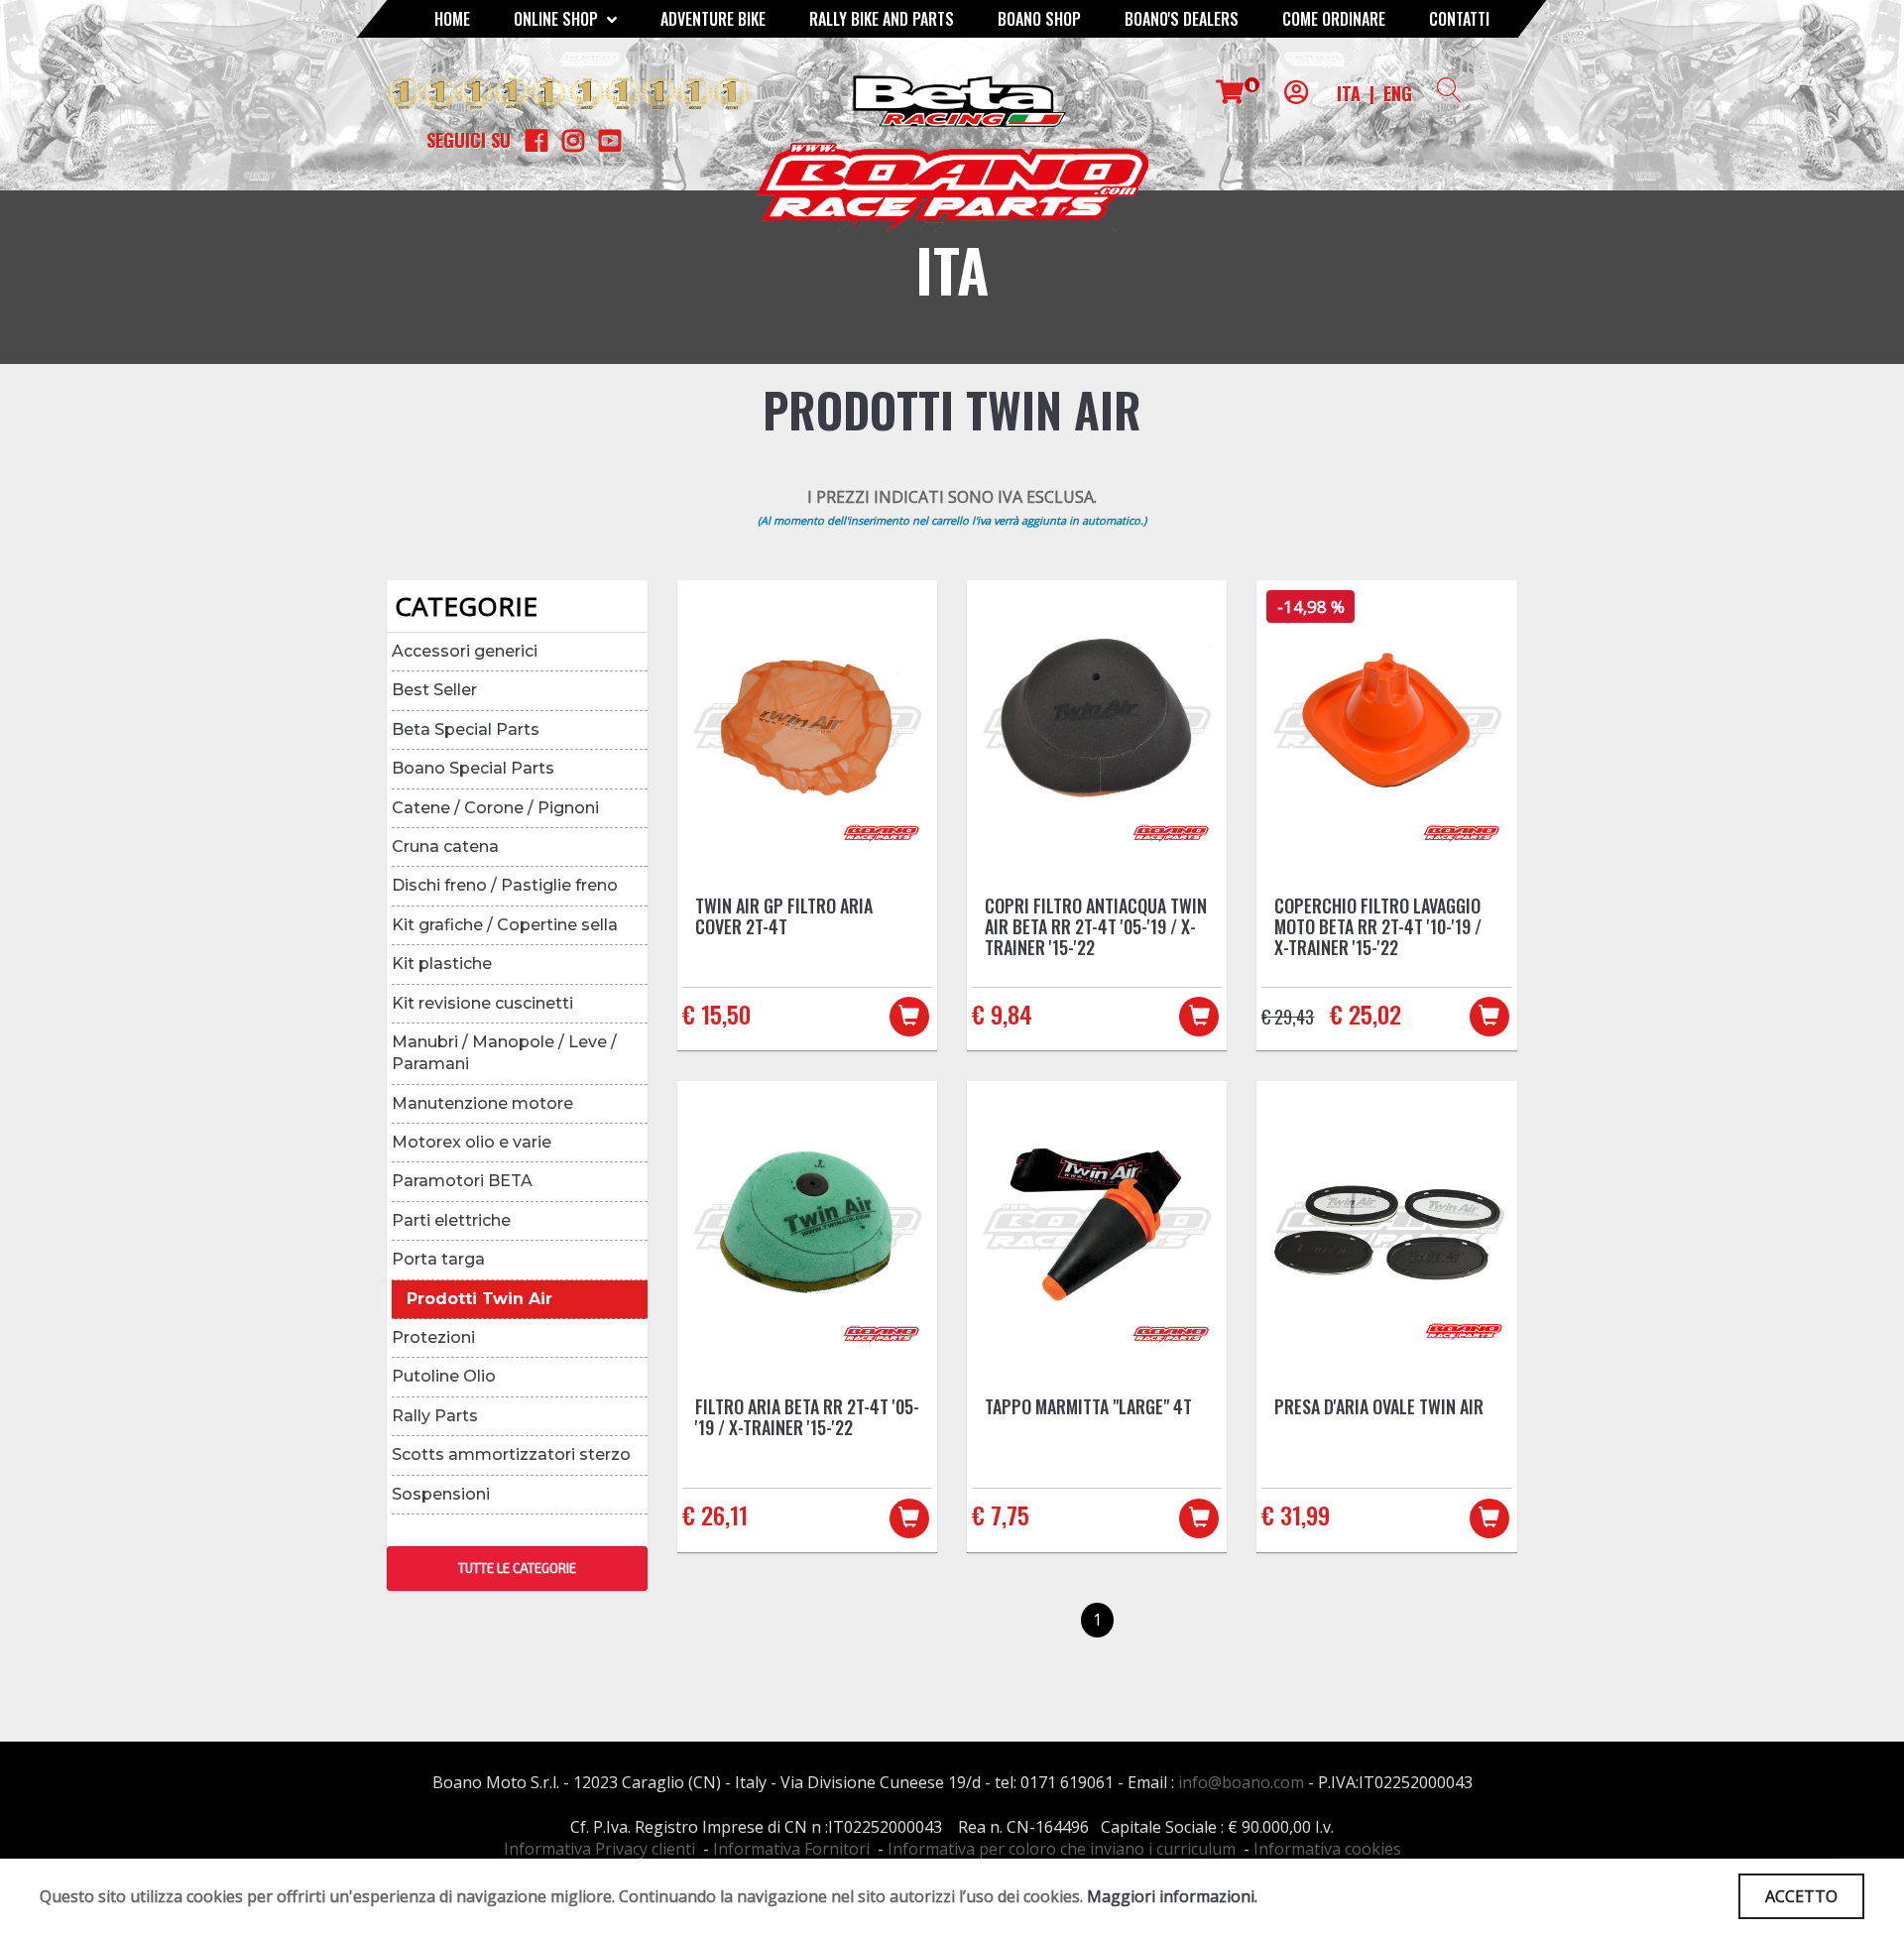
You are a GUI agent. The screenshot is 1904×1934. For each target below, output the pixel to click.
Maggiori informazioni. (1172, 1896)
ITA (1349, 93)
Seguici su (469, 140)
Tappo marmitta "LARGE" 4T (1088, 1406)
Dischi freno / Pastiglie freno (505, 885)
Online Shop (558, 19)
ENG (1398, 93)
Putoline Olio (444, 1376)
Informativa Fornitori (791, 1849)
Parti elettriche (451, 1220)
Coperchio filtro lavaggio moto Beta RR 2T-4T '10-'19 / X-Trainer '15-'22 (1378, 926)
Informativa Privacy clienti (599, 1849)
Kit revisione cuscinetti (482, 1003)
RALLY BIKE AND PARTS (882, 19)
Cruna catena (445, 846)
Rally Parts (435, 1416)
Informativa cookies (1327, 1849)
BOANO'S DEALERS (1182, 19)
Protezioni (433, 1337)
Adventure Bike (713, 19)
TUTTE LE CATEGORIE (517, 1568)
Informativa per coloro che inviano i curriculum (1062, 1849)
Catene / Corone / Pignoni (495, 808)
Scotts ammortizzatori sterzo (511, 1454)
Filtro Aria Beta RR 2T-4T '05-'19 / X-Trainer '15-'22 (807, 1417)
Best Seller (434, 690)
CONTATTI (1459, 19)
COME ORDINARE (1334, 19)
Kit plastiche (442, 964)
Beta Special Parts (466, 729)
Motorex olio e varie (472, 1142)
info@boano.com (1241, 1782)
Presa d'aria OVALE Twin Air (1379, 1406)
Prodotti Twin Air (479, 1299)
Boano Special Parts (473, 768)
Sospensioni (441, 1494)
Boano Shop (1039, 19)
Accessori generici (465, 651)
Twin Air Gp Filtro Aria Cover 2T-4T (784, 916)
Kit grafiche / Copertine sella (505, 925)
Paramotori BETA (462, 1181)
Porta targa (438, 1259)
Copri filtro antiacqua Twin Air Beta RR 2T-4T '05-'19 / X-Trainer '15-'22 (1096, 926)
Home (452, 19)
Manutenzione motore (482, 1103)
